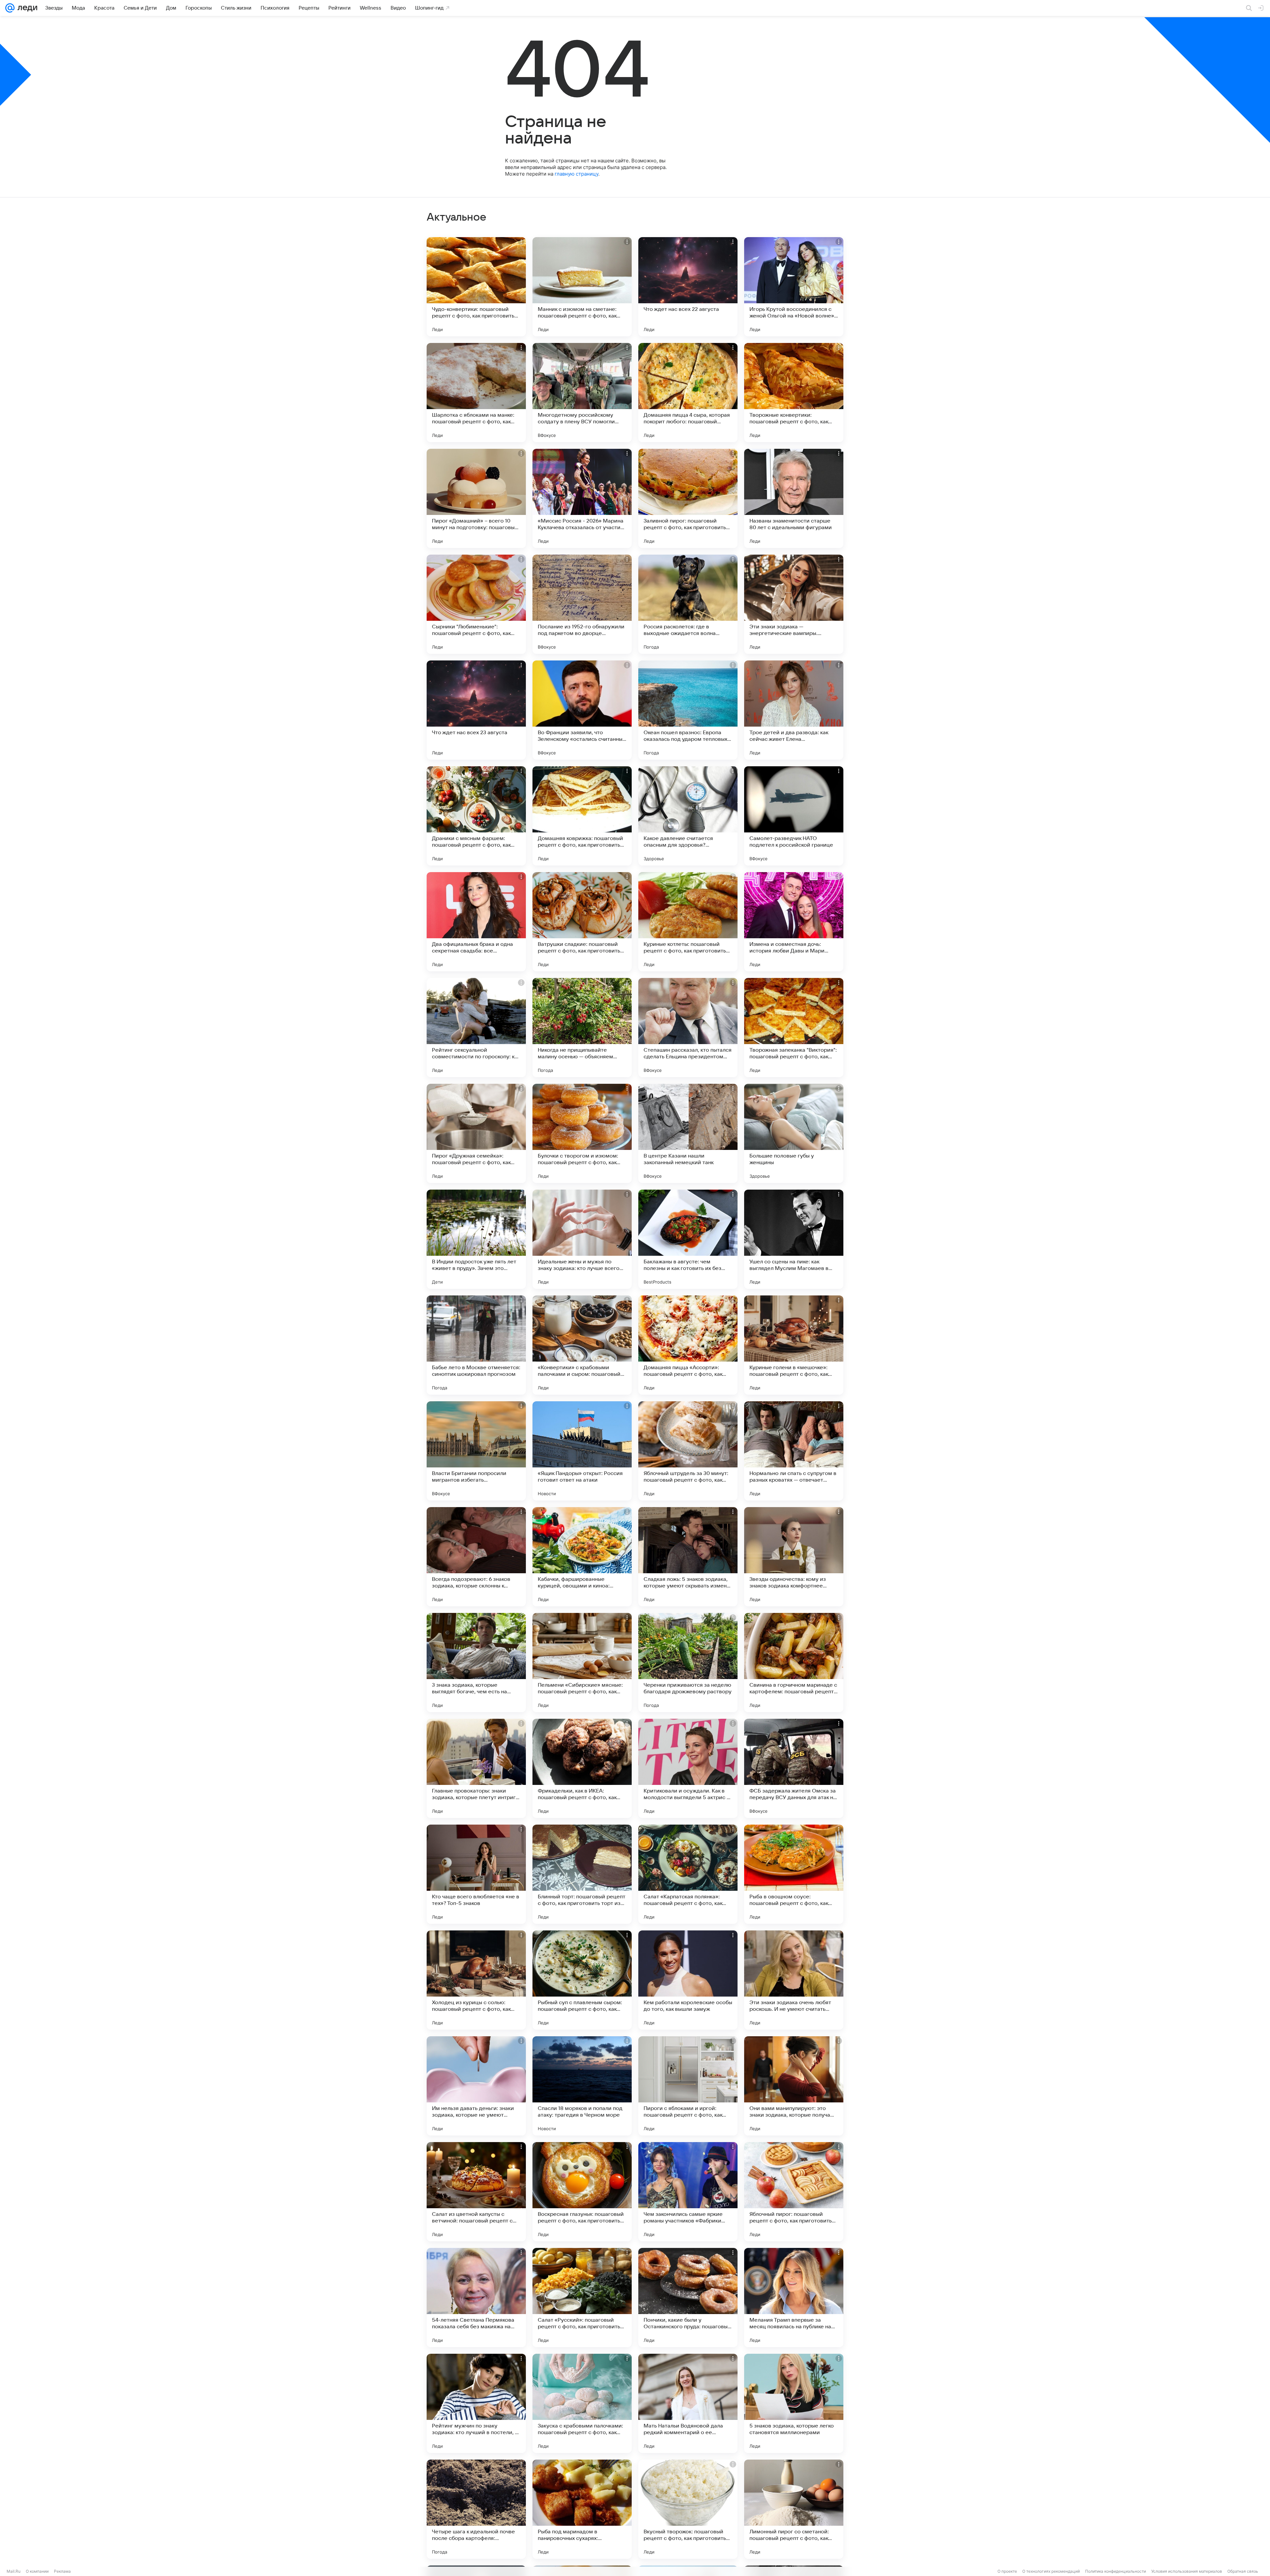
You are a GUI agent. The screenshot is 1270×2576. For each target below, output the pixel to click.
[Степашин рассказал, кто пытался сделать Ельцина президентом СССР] (688, 1028)
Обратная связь (1243, 2571)
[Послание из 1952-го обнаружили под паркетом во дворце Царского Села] (582, 604)
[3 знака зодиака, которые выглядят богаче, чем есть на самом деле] (476, 1663)
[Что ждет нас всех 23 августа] (476, 710)
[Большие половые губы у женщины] (794, 1133)
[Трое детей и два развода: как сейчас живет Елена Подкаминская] (794, 710)
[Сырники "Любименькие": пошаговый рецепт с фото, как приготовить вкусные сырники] (476, 604)
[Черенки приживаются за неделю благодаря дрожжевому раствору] (688, 1663)
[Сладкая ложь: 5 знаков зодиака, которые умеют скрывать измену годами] (688, 1557)
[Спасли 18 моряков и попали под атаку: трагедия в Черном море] (582, 2086)
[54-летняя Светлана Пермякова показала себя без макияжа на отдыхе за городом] (476, 2298)
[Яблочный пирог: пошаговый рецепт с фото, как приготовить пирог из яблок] (794, 2192)
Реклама (62, 2571)
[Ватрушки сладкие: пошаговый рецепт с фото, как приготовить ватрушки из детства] (582, 922)
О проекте (1007, 2571)
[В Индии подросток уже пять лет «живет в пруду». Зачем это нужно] (476, 1239)
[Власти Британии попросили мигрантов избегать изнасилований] (476, 1451)
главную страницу (576, 174)
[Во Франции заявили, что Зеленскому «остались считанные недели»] (582, 710)
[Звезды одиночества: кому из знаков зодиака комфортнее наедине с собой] (794, 1557)
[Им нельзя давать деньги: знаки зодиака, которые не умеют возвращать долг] (476, 2086)
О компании (37, 2571)
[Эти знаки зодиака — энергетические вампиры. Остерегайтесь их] (794, 604)
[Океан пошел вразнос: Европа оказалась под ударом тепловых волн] (688, 710)
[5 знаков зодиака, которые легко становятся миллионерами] (794, 2403)
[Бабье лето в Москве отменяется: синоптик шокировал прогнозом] (476, 1345)
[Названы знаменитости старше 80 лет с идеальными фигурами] (794, 498)
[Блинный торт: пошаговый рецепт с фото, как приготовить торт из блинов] (582, 1874)
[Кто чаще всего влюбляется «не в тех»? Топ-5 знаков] (476, 1874)
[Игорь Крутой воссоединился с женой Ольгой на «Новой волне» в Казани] (794, 287)
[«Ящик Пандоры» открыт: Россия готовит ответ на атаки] (582, 1451)
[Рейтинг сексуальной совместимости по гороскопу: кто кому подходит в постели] (476, 1028)
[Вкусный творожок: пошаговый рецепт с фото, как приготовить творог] (688, 2509)
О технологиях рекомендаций (1051, 2571)
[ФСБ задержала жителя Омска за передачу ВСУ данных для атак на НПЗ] (794, 1768)
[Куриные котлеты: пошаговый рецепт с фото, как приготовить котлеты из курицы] (688, 922)
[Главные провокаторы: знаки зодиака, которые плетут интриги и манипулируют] (476, 1768)
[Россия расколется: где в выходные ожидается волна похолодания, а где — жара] (688, 604)
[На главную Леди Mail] (26, 8)
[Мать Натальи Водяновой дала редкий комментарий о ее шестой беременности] (688, 2403)
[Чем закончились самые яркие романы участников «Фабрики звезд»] (688, 2192)
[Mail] (10, 8)
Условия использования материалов (1187, 2571)
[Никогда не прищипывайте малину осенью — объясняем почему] (582, 1028)
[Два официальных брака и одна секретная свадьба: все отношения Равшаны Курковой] (476, 922)
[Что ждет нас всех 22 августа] (688, 287)
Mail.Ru (14, 2571)
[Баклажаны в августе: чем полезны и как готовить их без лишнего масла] (688, 1239)
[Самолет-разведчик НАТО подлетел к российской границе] (794, 816)
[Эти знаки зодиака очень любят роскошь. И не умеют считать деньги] (794, 1980)
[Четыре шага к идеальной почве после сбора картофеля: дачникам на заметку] (476, 2509)
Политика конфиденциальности (1116, 2571)
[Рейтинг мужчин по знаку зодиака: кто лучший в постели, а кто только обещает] (476, 2403)
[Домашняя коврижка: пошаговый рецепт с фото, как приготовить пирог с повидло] (582, 816)
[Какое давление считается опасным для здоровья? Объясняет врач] (688, 816)
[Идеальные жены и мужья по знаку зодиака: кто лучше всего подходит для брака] (582, 1239)
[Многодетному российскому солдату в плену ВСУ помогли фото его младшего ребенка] (582, 393)
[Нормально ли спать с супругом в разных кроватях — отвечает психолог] (794, 1451)
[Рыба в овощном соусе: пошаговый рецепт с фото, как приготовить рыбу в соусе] (794, 1874)
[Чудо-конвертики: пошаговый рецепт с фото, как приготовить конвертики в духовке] (476, 287)
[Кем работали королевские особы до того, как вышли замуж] (688, 1980)
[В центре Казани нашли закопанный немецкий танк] (688, 1133)
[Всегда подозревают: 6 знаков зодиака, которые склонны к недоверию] (476, 1557)
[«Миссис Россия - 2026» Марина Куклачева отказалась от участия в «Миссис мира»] (582, 498)
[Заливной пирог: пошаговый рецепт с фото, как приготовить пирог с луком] (688, 498)
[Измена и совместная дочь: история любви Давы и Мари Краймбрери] (794, 922)
